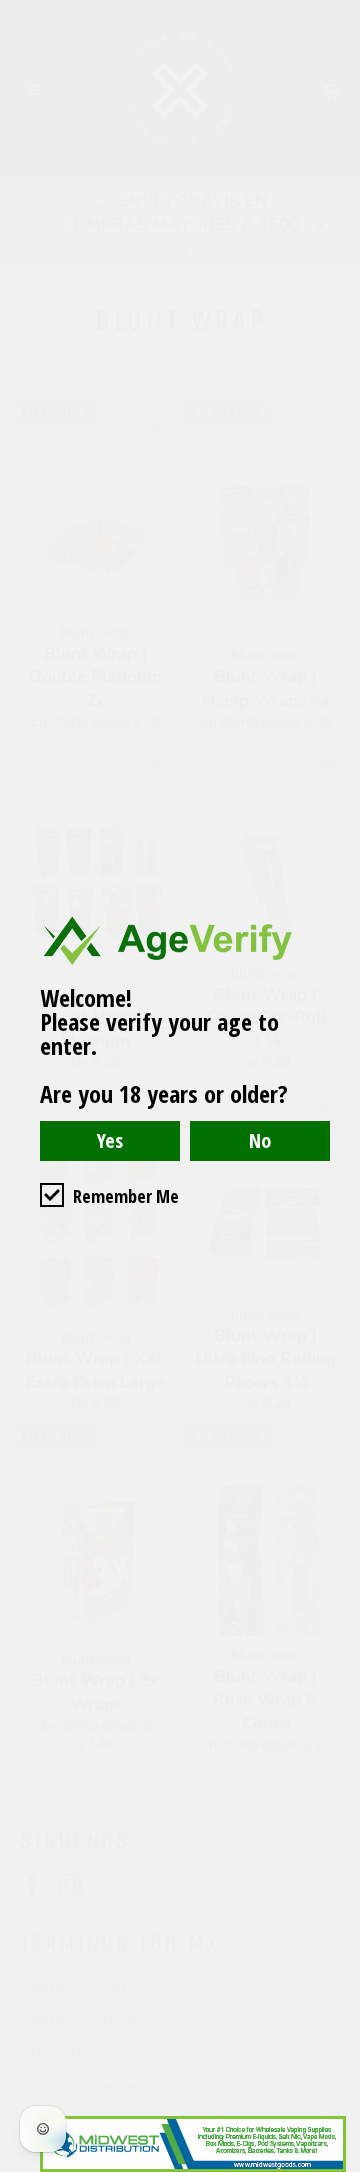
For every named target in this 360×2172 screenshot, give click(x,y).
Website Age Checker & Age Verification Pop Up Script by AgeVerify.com (335, 2167)
